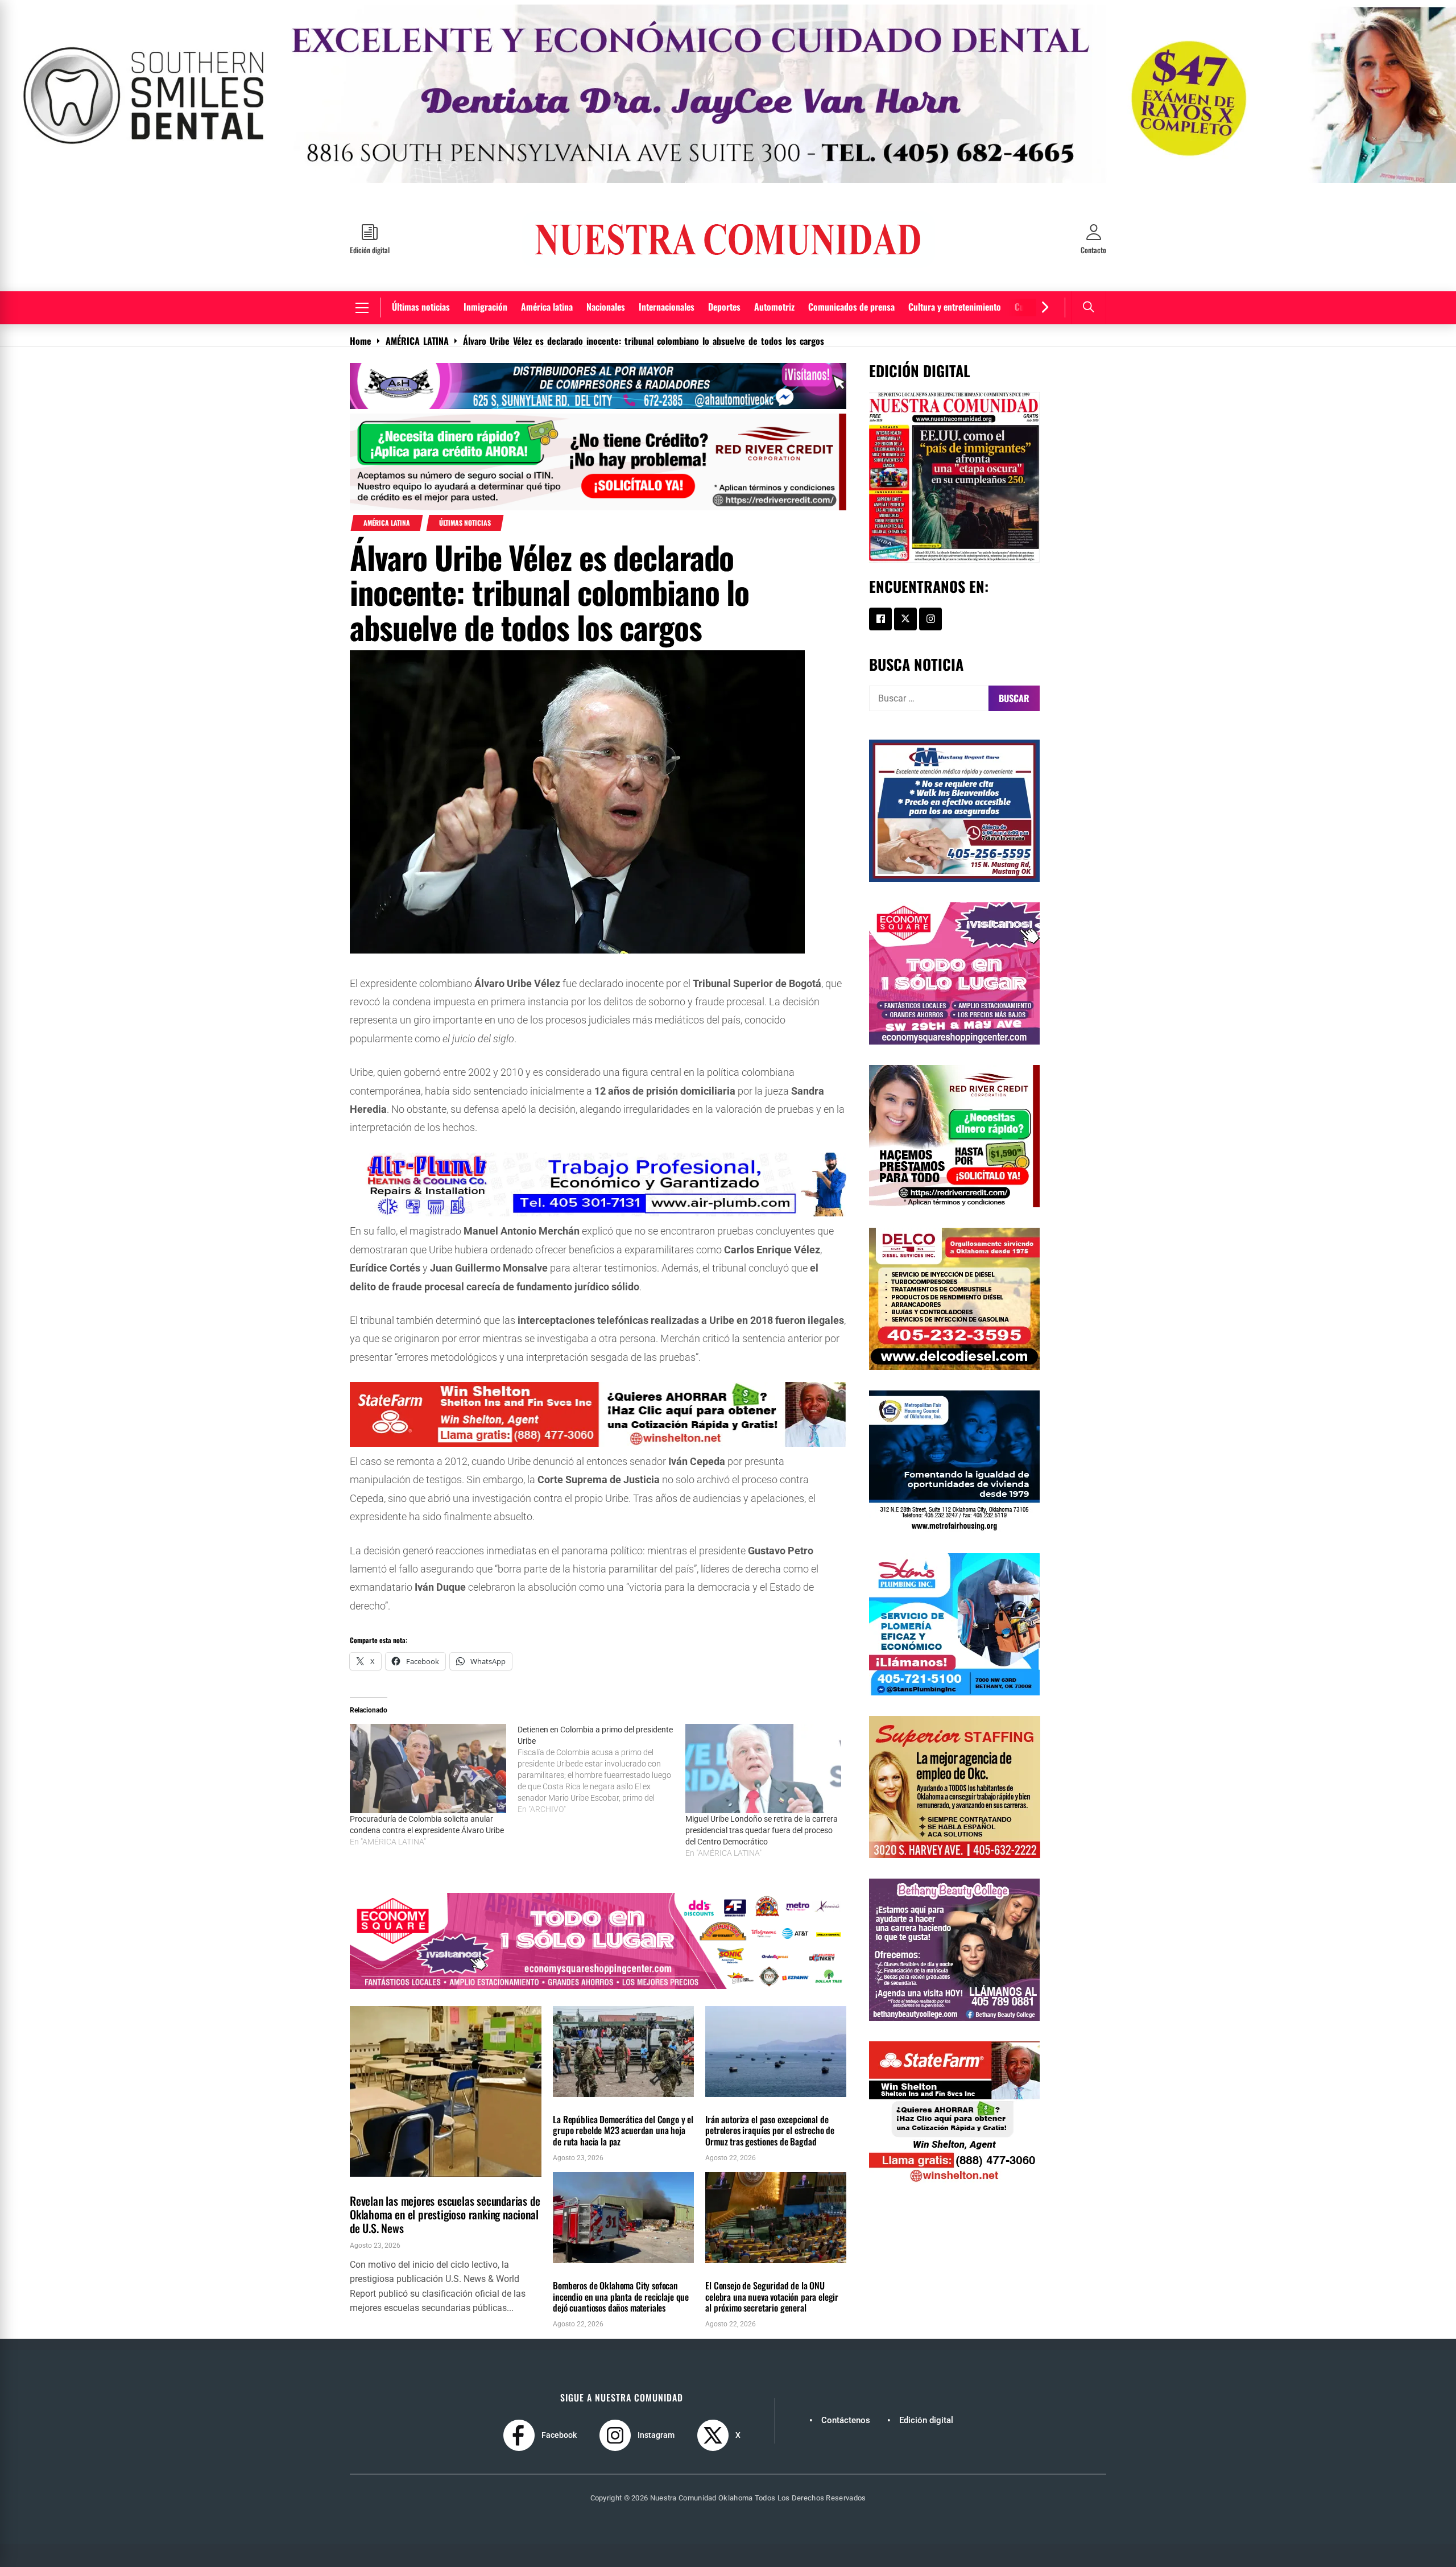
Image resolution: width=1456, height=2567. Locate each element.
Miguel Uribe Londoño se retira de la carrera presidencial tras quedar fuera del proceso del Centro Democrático (762, 1794)
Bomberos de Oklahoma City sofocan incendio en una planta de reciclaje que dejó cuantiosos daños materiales (621, 2260)
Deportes (724, 271)
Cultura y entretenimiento (955, 271)
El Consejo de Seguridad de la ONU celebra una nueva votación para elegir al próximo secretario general (772, 2260)
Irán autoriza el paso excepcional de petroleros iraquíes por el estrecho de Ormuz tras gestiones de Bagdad (770, 2094)
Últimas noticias (421, 271)
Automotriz (774, 271)
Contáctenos (846, 2384)
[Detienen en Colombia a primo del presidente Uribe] (601, 1734)
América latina (547, 271)
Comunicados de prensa (851, 271)
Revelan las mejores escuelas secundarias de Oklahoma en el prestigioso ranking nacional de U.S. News (445, 2178)
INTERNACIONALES (580, 2067)
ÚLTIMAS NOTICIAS (465, 487)
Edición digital (926, 2384)
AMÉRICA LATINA (387, 487)
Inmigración (485, 271)
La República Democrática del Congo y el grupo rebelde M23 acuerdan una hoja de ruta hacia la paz (623, 2094)
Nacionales (606, 271)
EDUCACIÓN (369, 2147)
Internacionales (667, 271)
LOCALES (408, 2147)
